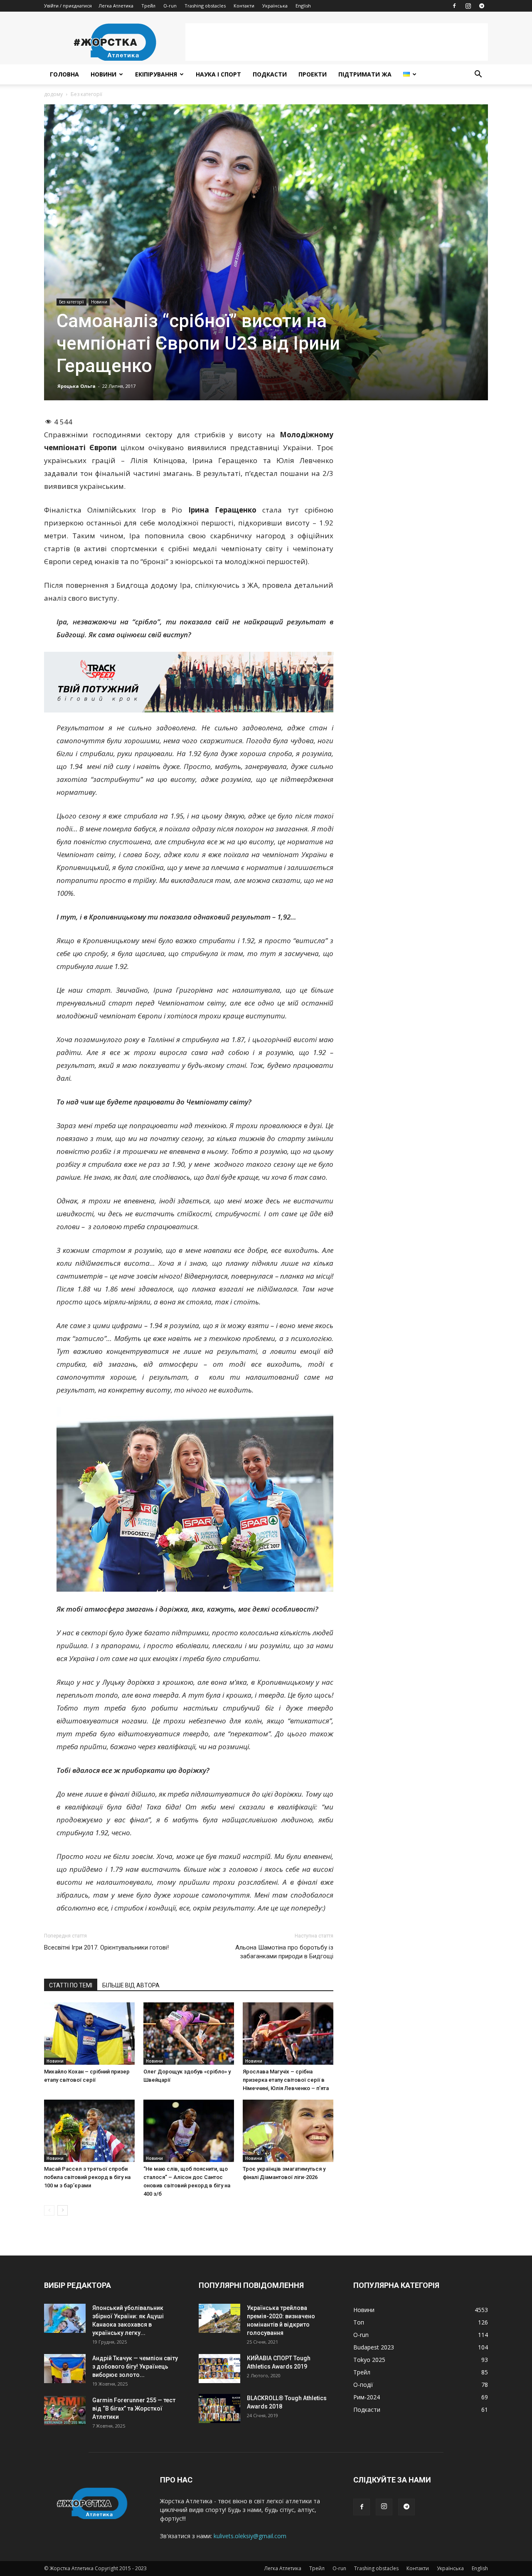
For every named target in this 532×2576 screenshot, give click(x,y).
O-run (170, 6)
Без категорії (71, 302)
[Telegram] (482, 6)
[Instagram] (468, 6)
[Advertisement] (337, 42)
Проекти (313, 74)
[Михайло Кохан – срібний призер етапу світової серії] (89, 2034)
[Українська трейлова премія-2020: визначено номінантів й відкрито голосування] (219, 2318)
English (303, 6)
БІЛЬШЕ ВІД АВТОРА (131, 1985)
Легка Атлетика (116, 6)
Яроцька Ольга (76, 386)
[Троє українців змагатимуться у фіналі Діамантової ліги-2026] (288, 2131)
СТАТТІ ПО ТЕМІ (71, 1985)
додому (53, 94)
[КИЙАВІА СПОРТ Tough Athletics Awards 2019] (219, 2369)
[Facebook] (454, 6)
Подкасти (270, 74)
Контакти (244, 6)
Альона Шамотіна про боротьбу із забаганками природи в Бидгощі (284, 1952)
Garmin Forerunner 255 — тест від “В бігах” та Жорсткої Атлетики (134, 2408)
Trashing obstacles (205, 6)
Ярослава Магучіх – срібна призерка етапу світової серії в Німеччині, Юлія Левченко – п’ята (286, 2080)
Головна (64, 74)
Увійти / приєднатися (68, 6)
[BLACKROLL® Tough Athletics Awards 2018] (219, 2408)
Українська (275, 6)
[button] (478, 75)
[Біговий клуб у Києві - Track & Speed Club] (189, 682)
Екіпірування (156, 74)
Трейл (148, 6)
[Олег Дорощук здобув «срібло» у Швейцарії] (189, 2034)
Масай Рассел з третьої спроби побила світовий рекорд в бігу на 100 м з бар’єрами (87, 2177)
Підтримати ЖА (365, 74)
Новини (103, 74)
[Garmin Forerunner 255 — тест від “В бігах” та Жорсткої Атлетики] (65, 2411)
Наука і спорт (218, 74)
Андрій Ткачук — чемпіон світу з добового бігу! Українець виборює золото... (135, 2366)
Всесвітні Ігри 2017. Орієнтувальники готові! (106, 1947)
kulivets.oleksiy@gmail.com (250, 2536)
